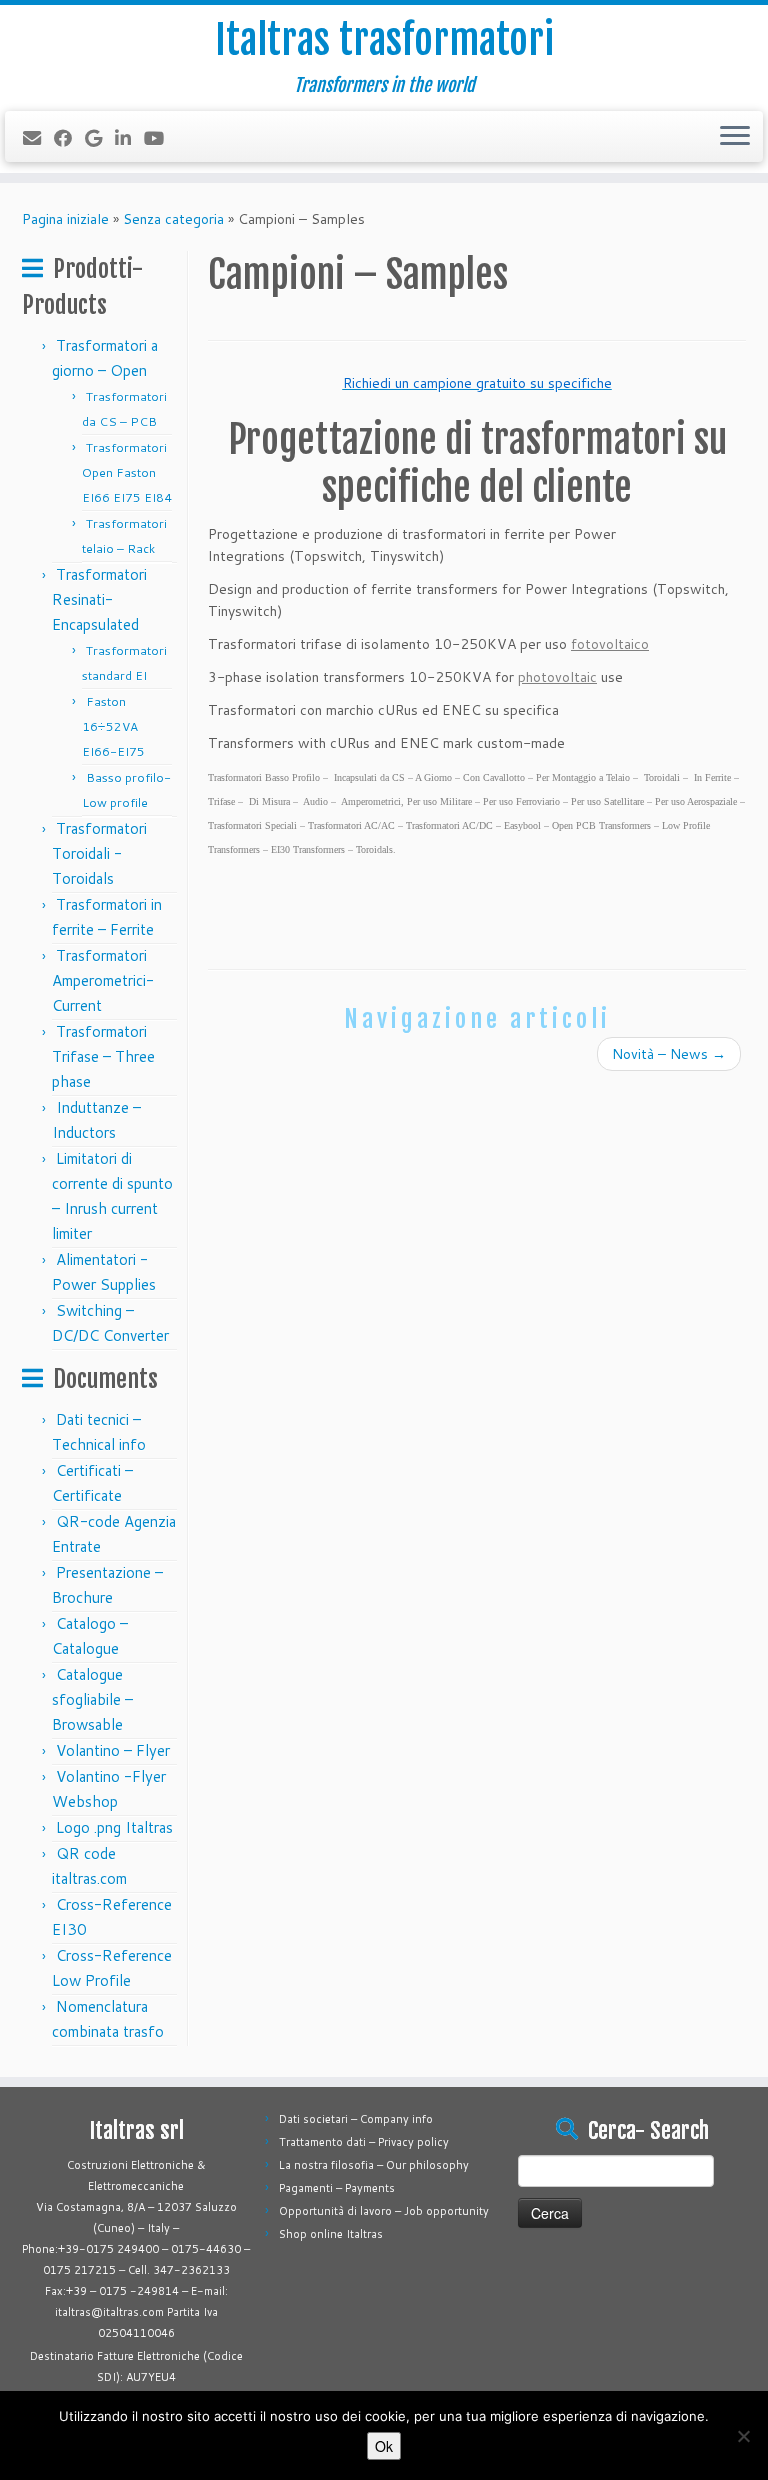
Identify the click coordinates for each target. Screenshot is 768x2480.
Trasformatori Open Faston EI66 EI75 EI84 (127, 472)
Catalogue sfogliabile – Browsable (92, 1699)
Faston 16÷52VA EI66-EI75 (115, 726)
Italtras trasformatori (384, 40)
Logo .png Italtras (114, 1827)
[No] (743, 2436)
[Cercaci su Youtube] (160, 138)
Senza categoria (173, 219)
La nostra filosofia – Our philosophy (374, 2165)
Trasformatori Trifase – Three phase (103, 1056)
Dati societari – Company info (356, 2119)
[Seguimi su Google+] (100, 138)
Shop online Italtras (331, 2234)
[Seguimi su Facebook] (69, 138)
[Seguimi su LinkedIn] (129, 138)
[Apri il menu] (735, 137)
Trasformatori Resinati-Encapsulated (99, 599)
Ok (384, 2446)
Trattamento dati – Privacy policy (364, 2142)
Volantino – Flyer (113, 1750)
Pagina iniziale (65, 219)
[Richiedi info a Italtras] (38, 138)
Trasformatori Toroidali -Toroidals (99, 853)
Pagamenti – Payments (337, 2188)
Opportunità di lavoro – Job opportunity (384, 2211)
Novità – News (669, 1054)
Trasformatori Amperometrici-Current (103, 980)
